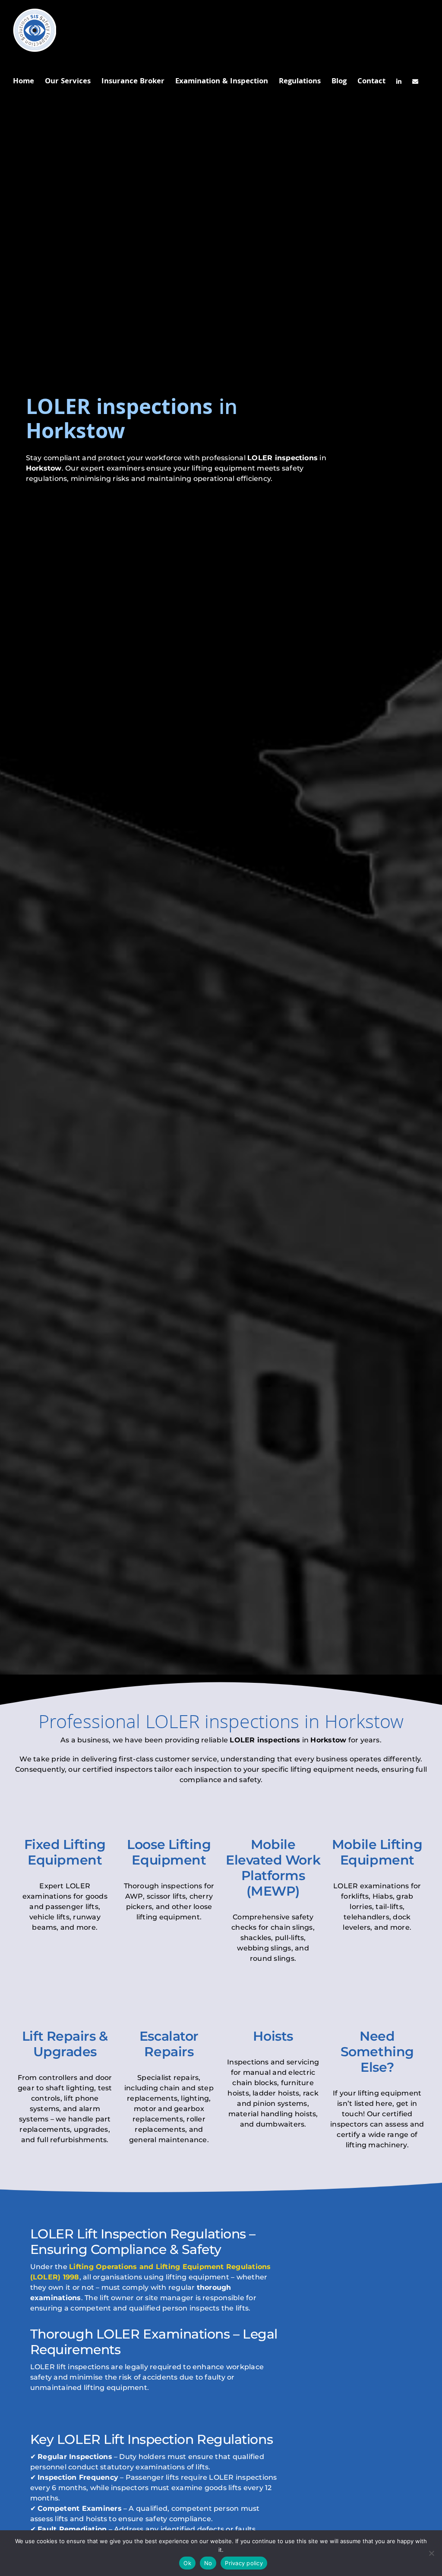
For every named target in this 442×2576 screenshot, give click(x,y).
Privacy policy (244, 2563)
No (208, 2563)
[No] (431, 2553)
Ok (187, 2563)
